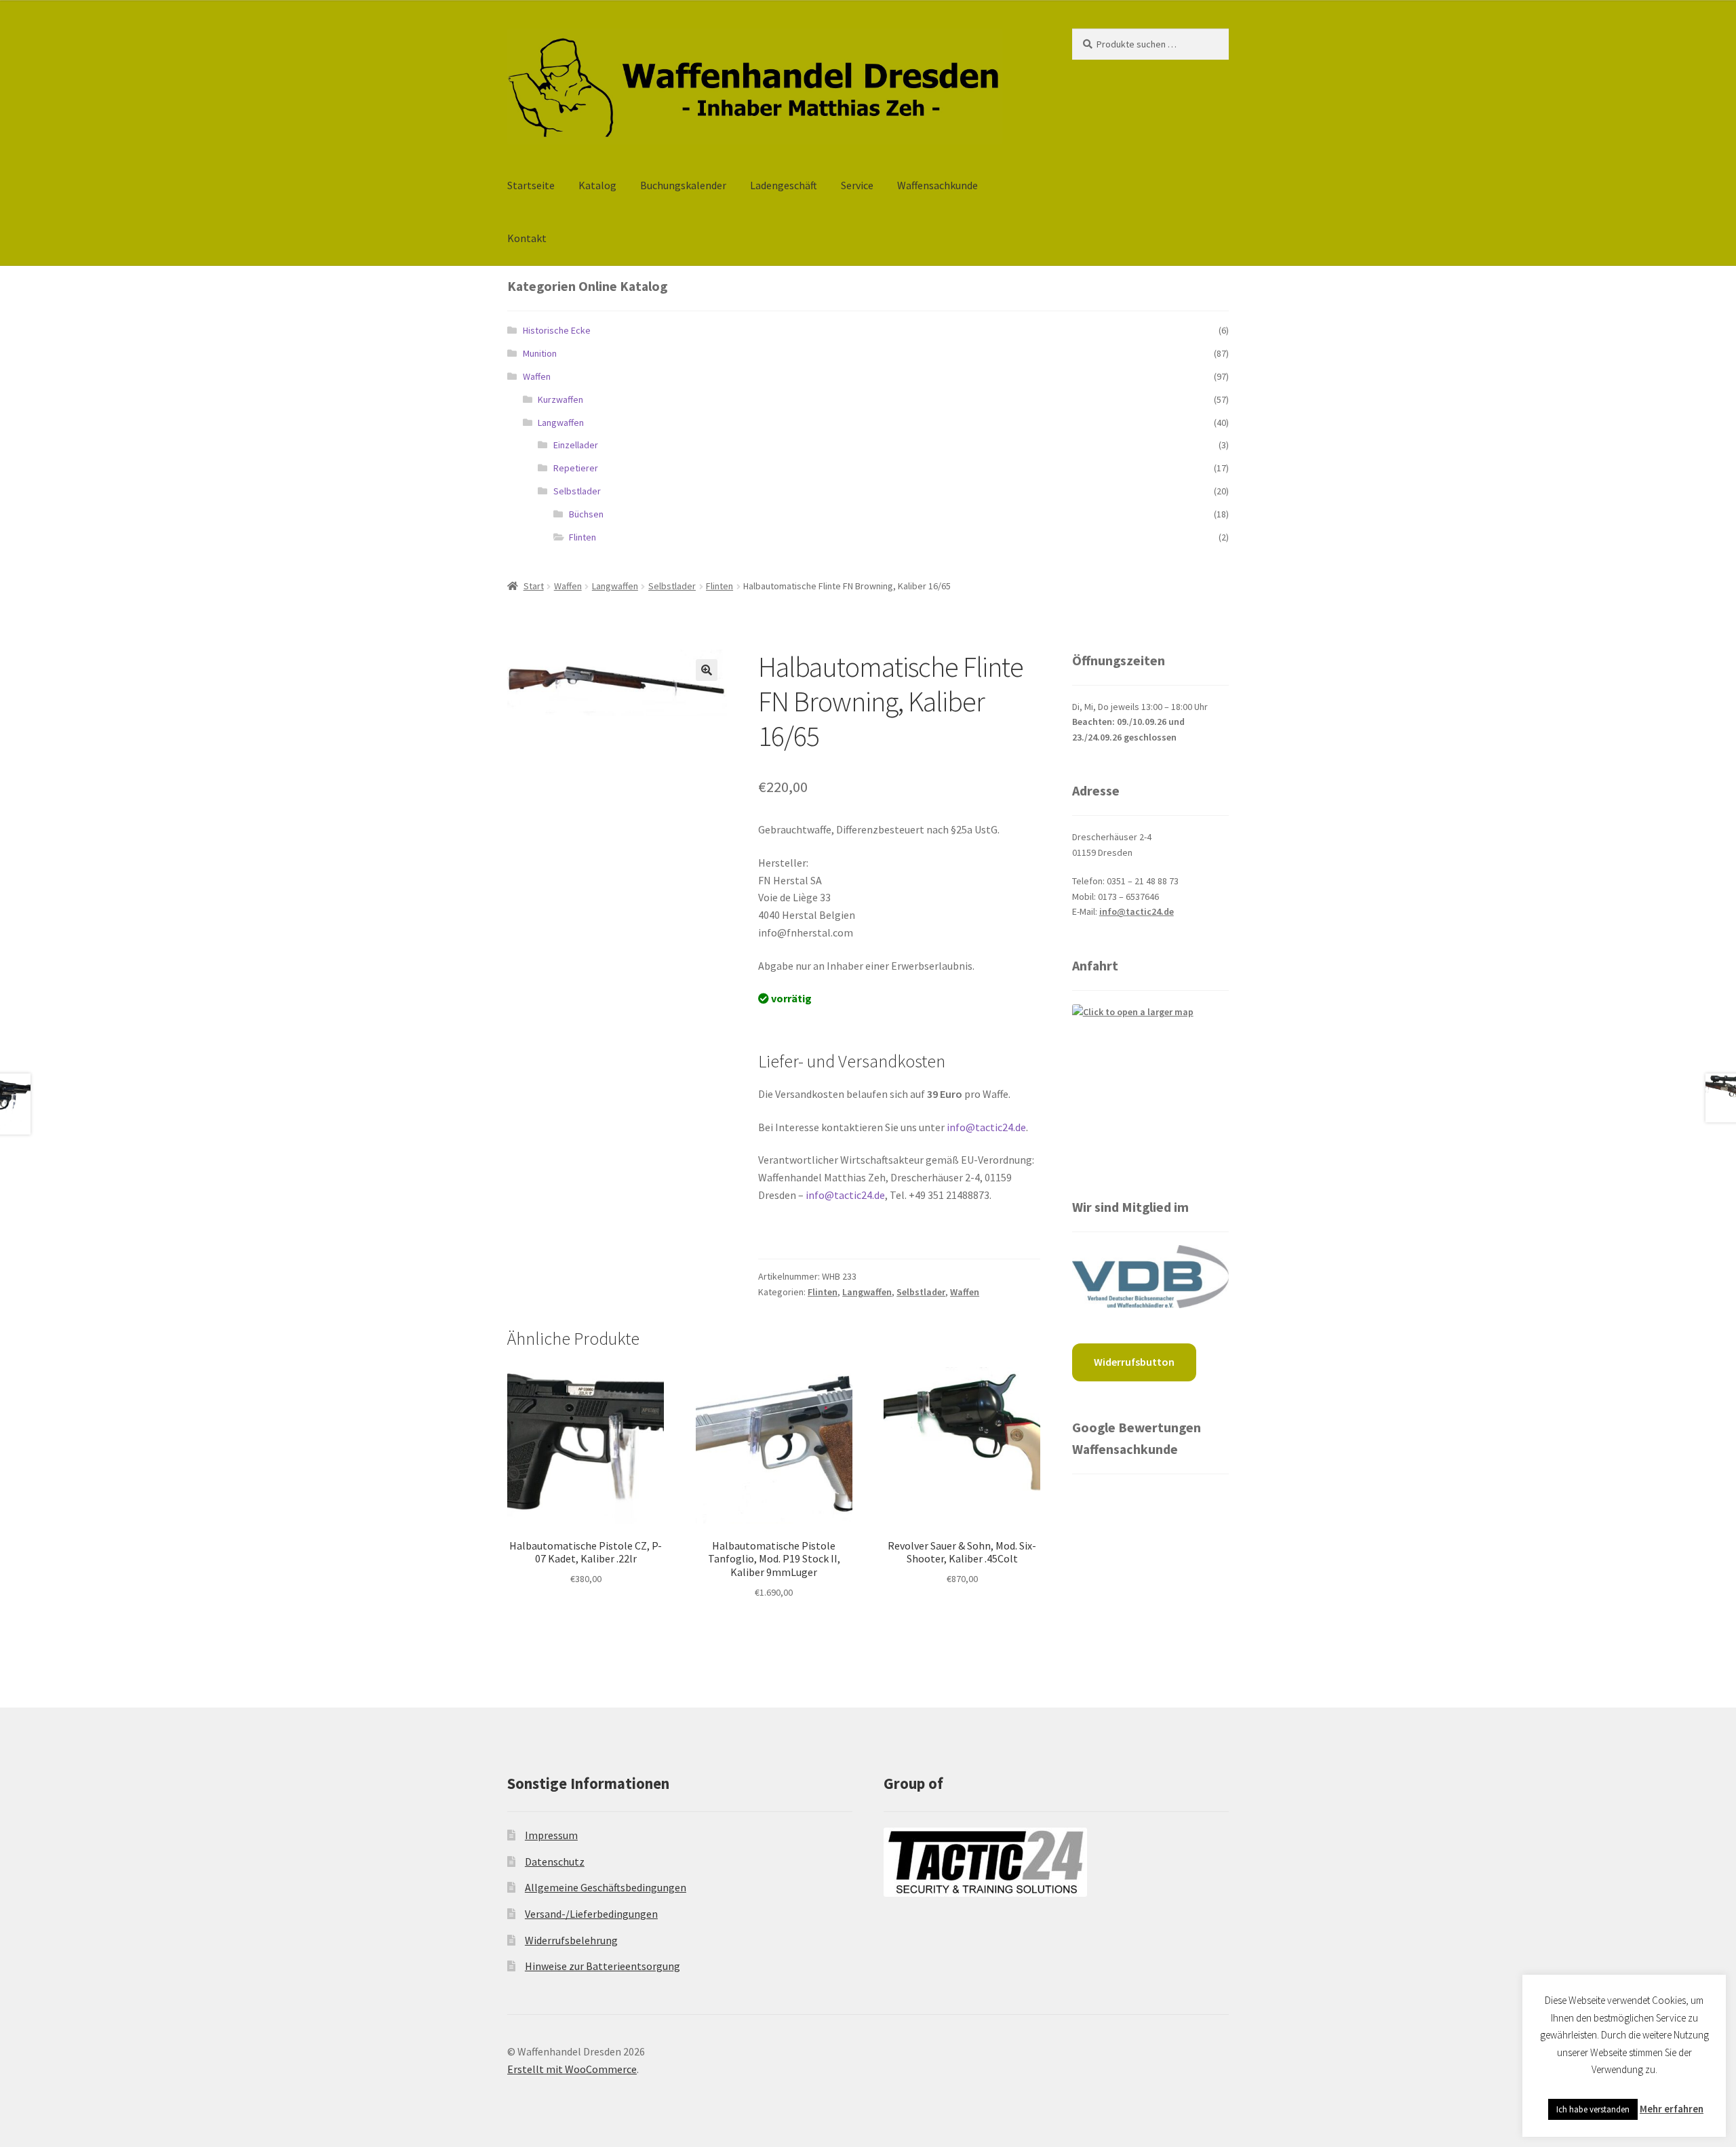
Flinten (583, 537)
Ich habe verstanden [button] (1593, 2109)
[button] (707, 670)
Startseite (531, 185)
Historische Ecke (557, 330)
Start (534, 586)
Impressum (551, 1835)
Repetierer (576, 468)
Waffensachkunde (938, 185)
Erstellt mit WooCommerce (572, 2069)
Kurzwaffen (560, 399)
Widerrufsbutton (1134, 1362)
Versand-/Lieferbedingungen (591, 1914)
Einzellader (576, 445)
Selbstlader (577, 491)
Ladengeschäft (784, 185)
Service (857, 185)
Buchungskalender (683, 185)
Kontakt (527, 238)
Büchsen (586, 514)
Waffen (537, 376)
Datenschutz (555, 1862)
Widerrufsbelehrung (571, 1940)
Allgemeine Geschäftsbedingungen (606, 1887)
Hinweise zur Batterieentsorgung (603, 1966)
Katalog (597, 185)
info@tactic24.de (986, 1127)
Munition (540, 353)
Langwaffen (561, 422)
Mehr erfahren (1672, 2109)
